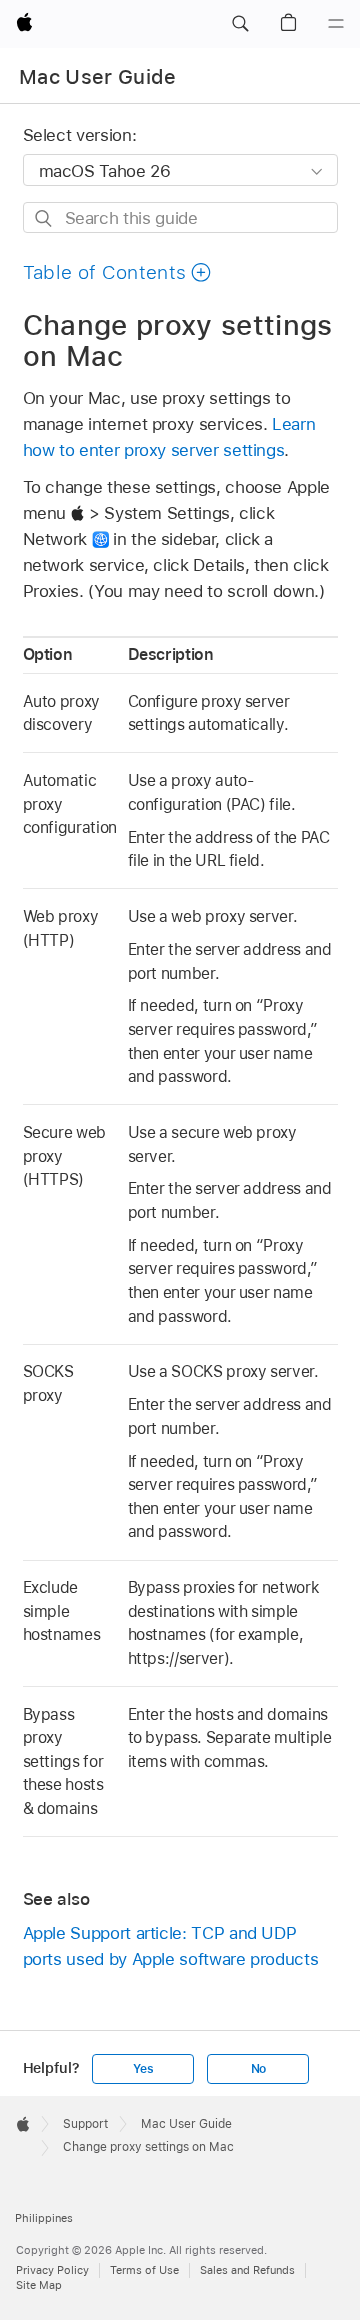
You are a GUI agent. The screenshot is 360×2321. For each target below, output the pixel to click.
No (259, 2069)
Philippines (44, 2218)
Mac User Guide (98, 77)
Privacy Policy (52, 2270)
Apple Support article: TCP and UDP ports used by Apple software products (171, 1946)
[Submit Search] (44, 218)
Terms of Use (144, 2270)
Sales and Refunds (247, 2270)
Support (85, 2124)
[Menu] (336, 24)
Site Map (39, 2285)
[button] (240, 24)
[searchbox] (180, 217)
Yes (143, 2069)
